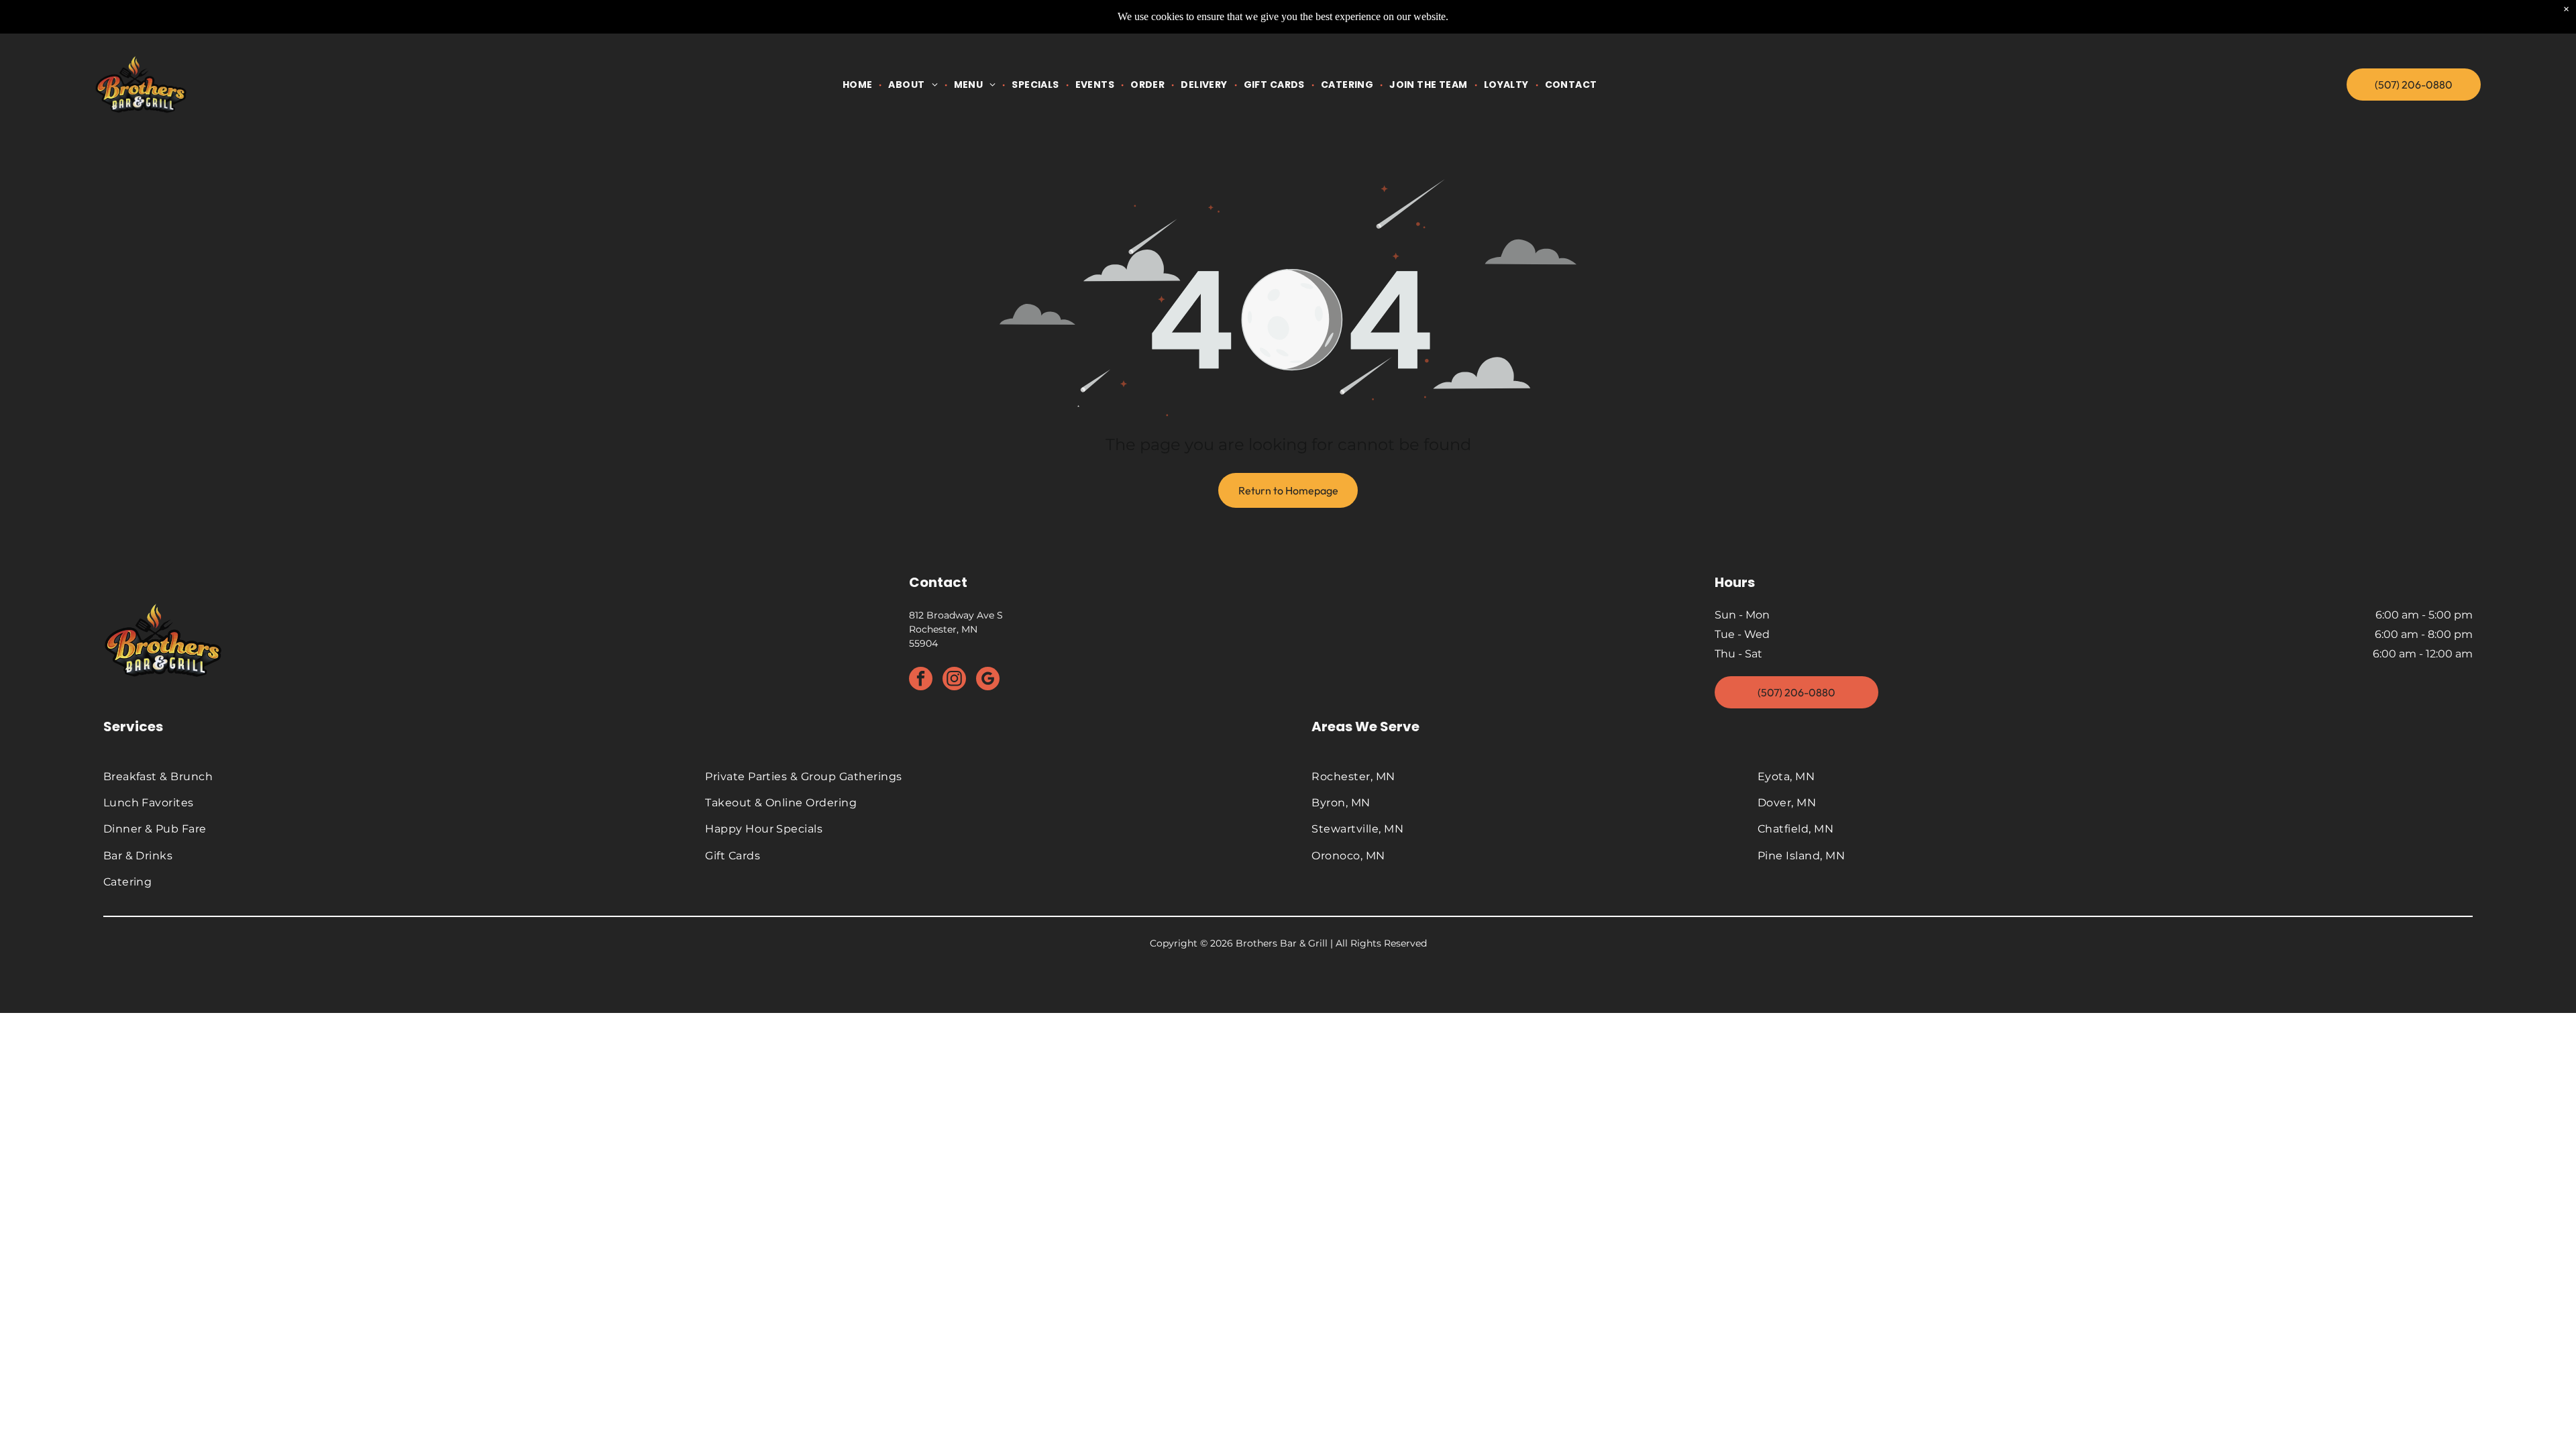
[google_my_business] (988, 680)
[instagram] (954, 680)
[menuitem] (859, 85)
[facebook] (921, 680)
